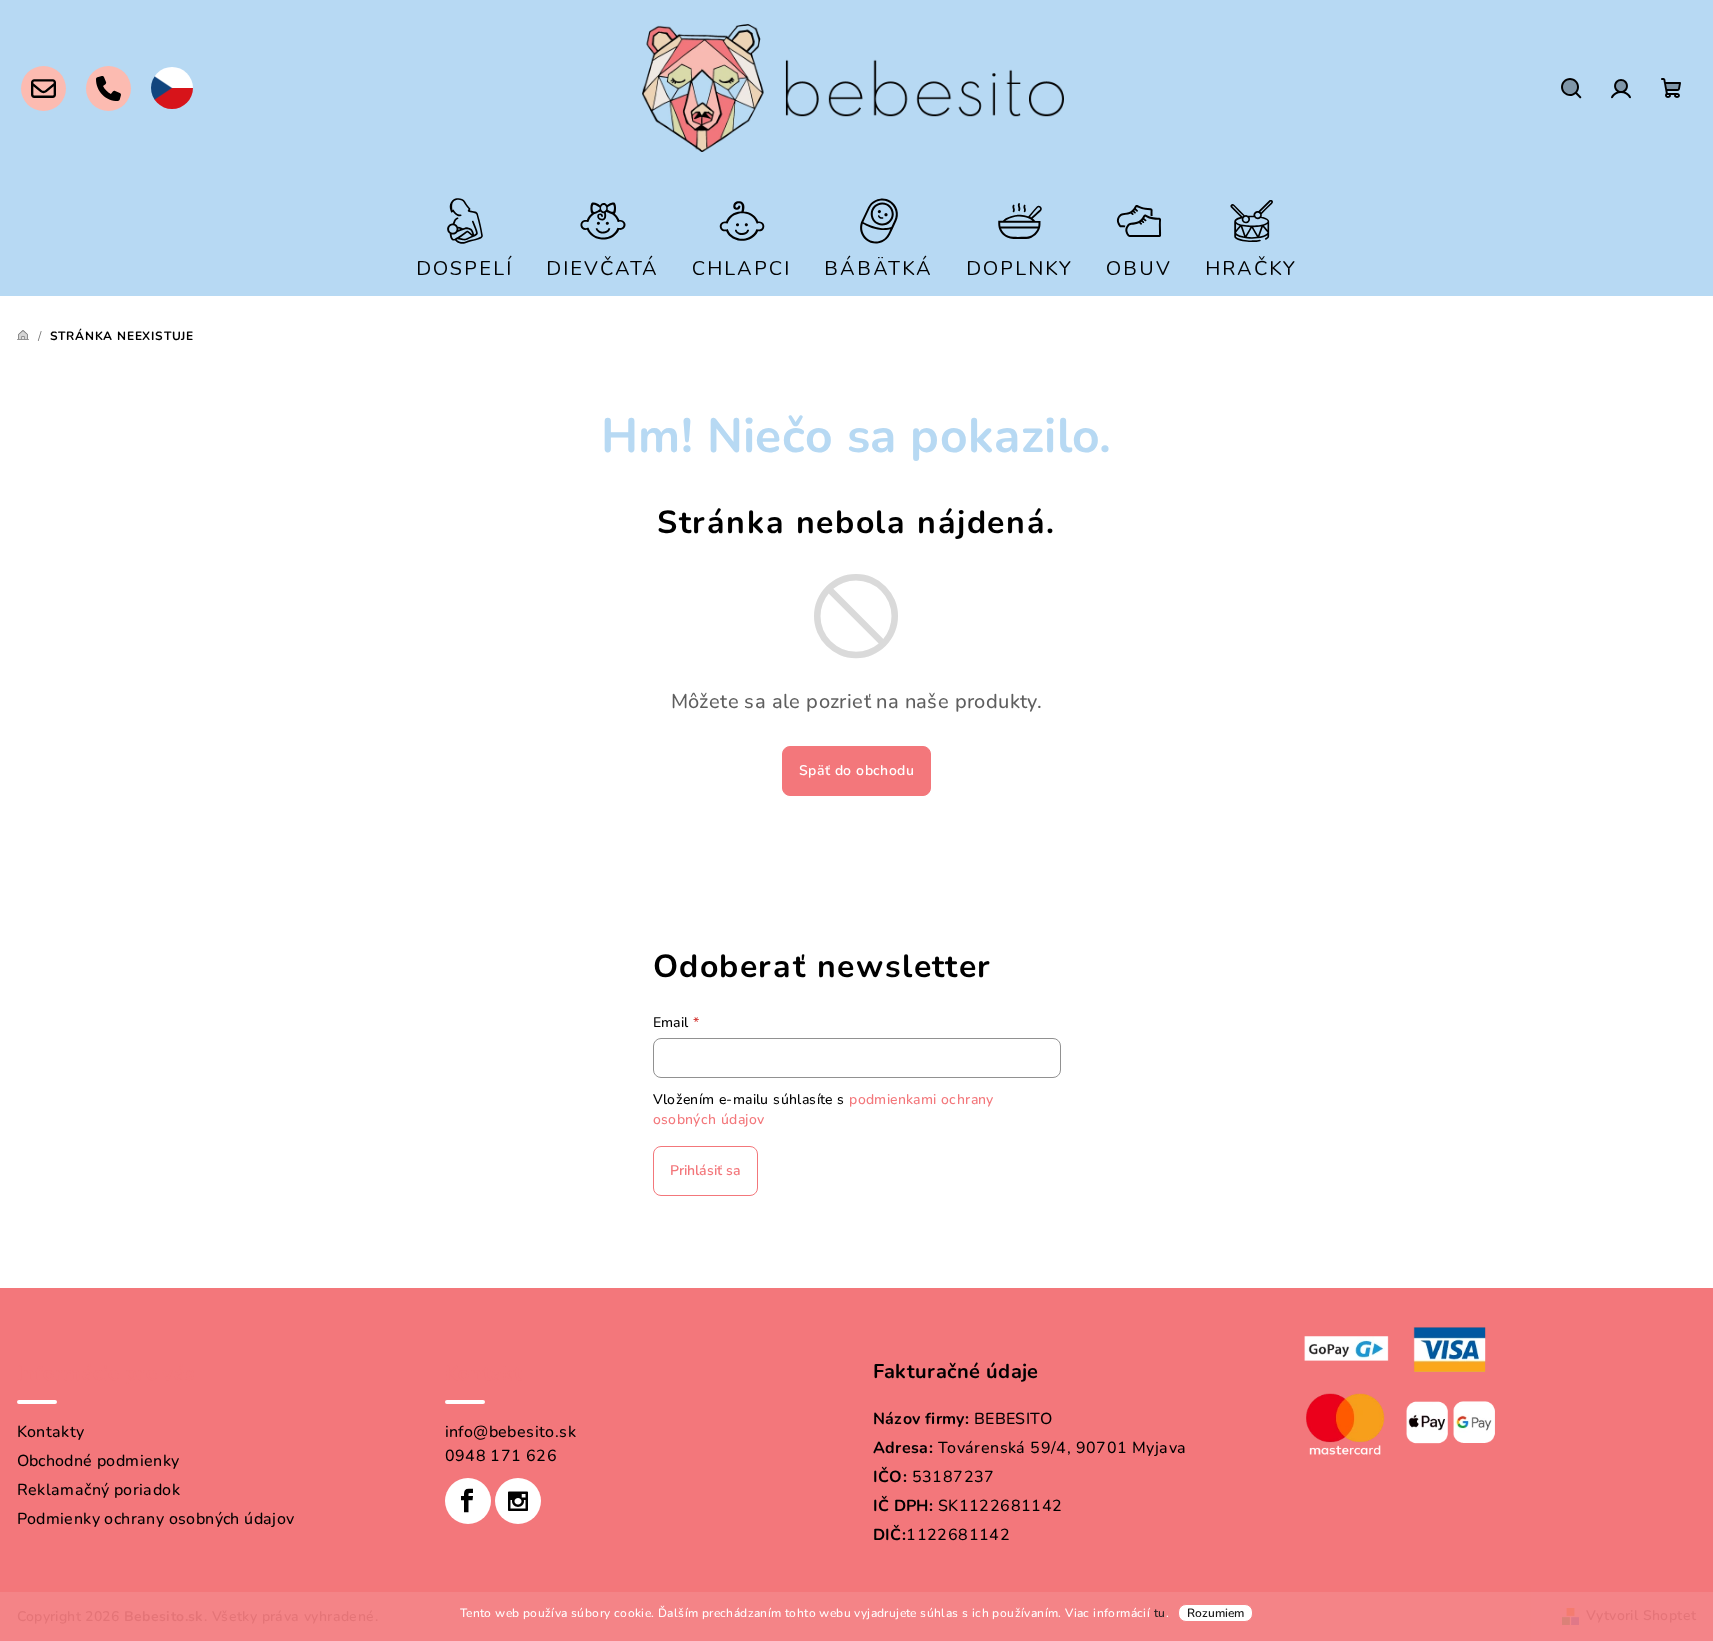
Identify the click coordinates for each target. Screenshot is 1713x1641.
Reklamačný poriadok (99, 1490)
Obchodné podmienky (98, 1461)
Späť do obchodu (856, 770)
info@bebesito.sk (510, 1432)
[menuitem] (464, 236)
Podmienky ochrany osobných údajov (156, 1519)
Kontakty (51, 1432)
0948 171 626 (501, 1456)
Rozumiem (1215, 1613)
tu (1160, 1613)
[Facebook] (468, 1501)
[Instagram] (518, 1501)
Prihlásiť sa (705, 1170)
